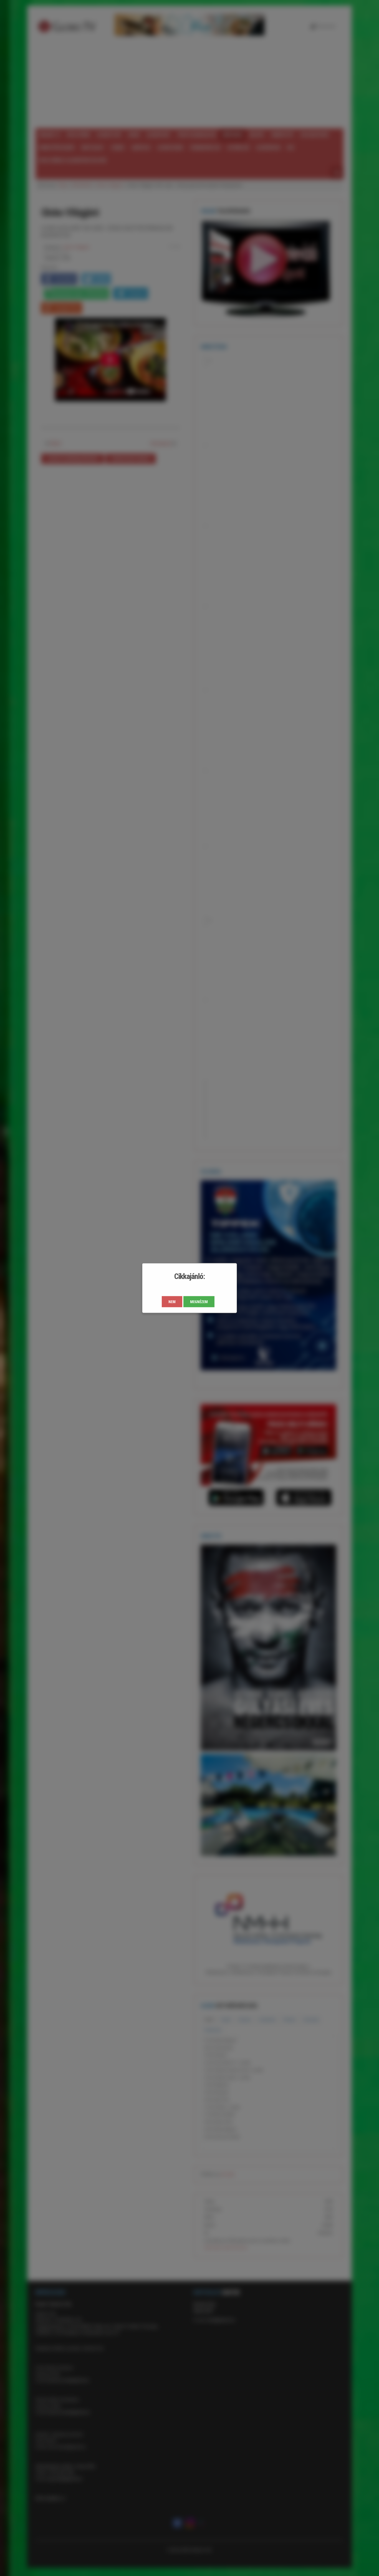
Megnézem (199, 1302)
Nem (172, 1302)
